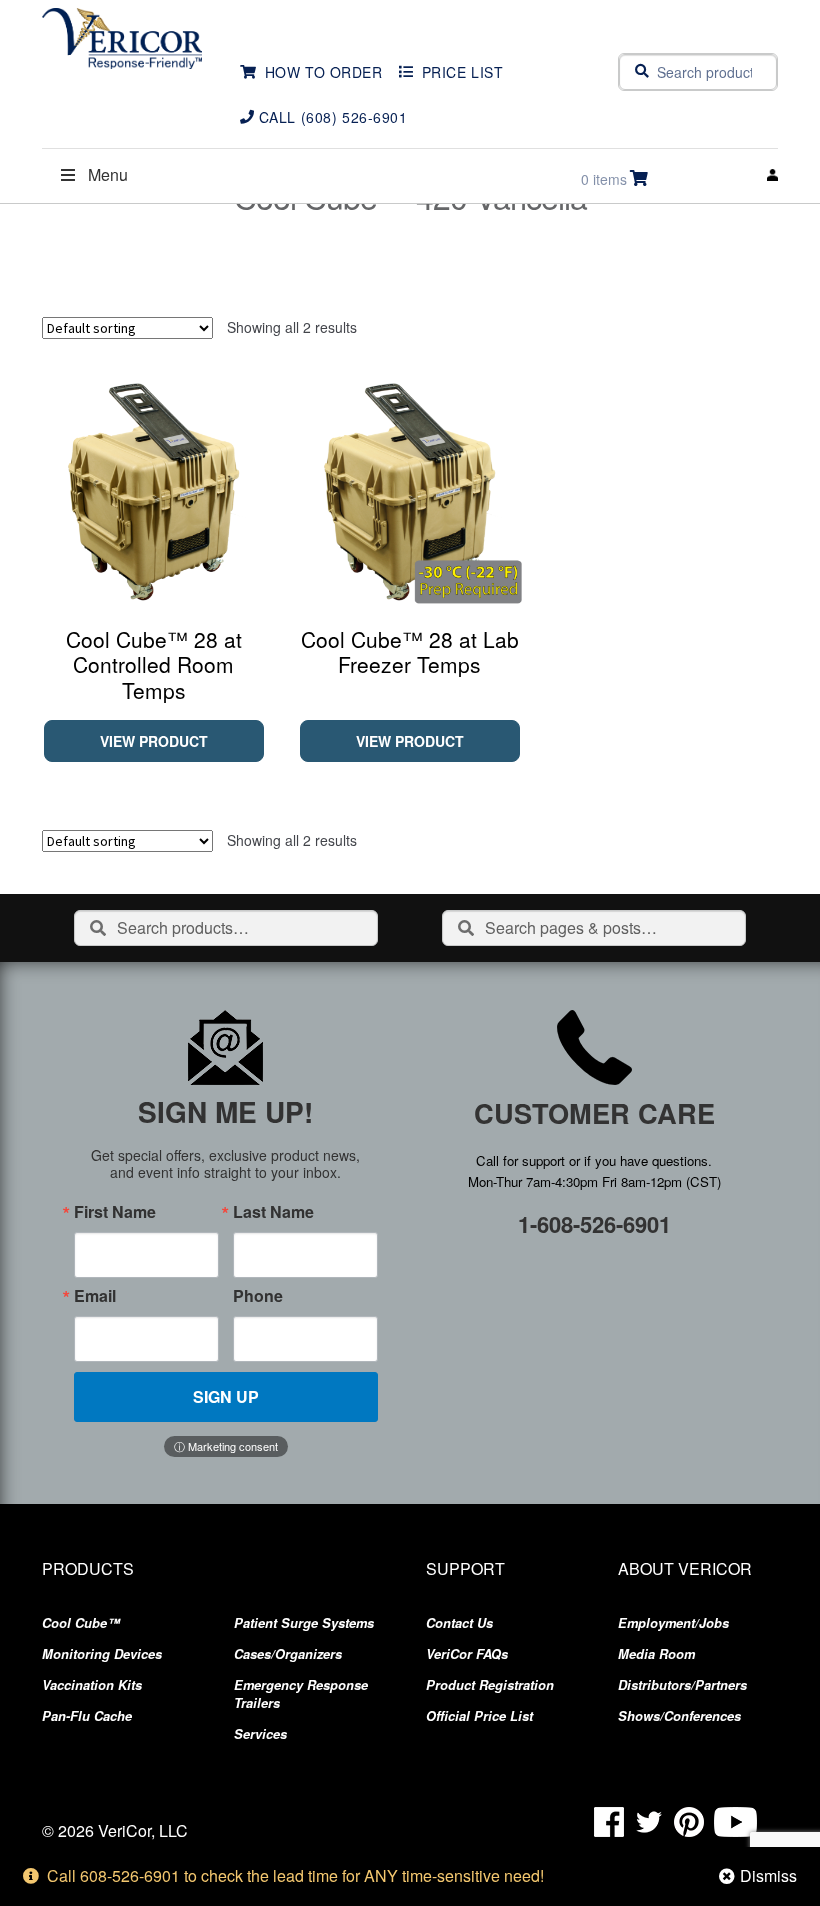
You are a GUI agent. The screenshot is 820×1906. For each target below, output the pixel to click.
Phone (258, 1296)
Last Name (273, 1212)
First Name (115, 1212)
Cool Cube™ (81, 1623)
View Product (154, 741)
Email (95, 1296)
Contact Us (459, 1623)
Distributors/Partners (682, 1685)
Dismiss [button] (768, 1875)
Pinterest (689, 1822)
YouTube (735, 1822)
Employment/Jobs (673, 1623)
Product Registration (490, 1685)
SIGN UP (226, 1396)
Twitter (649, 1822)
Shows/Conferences (679, 1716)
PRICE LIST (463, 72)
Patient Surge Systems (304, 1623)
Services (260, 1734)
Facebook (609, 1822)
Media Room (656, 1654)
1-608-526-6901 (594, 1224)
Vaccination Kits (92, 1685)
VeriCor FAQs (467, 1654)
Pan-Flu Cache (87, 1716)
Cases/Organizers (288, 1654)
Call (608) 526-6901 (333, 117)
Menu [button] (108, 174)
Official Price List (479, 1716)
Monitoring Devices (102, 1654)
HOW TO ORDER (324, 72)
